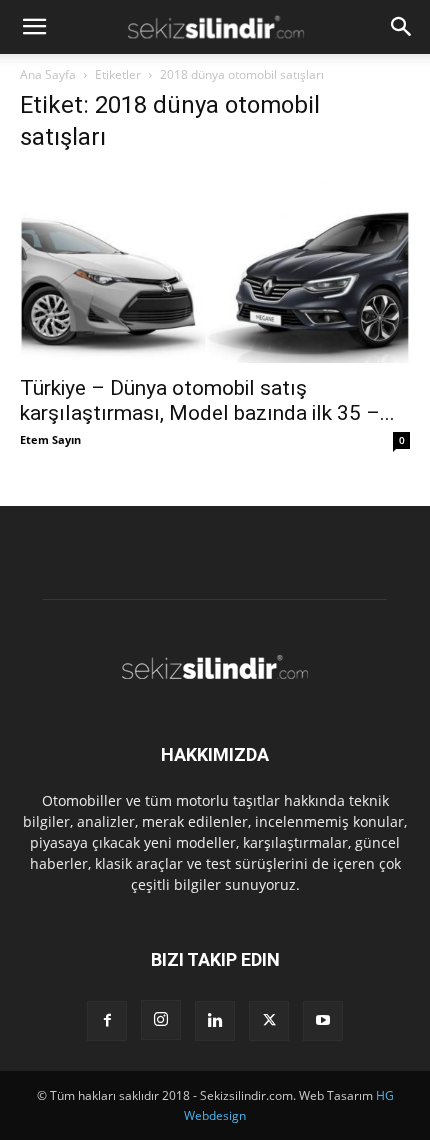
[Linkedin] (215, 1021)
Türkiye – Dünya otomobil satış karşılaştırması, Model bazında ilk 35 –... (207, 400)
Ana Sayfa (48, 74)
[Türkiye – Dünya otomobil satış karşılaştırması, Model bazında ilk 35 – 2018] (215, 267)
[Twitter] (269, 1021)
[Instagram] (161, 1020)
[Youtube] (323, 1021)
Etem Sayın (50, 439)
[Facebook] (107, 1021)
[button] (34, 27)
